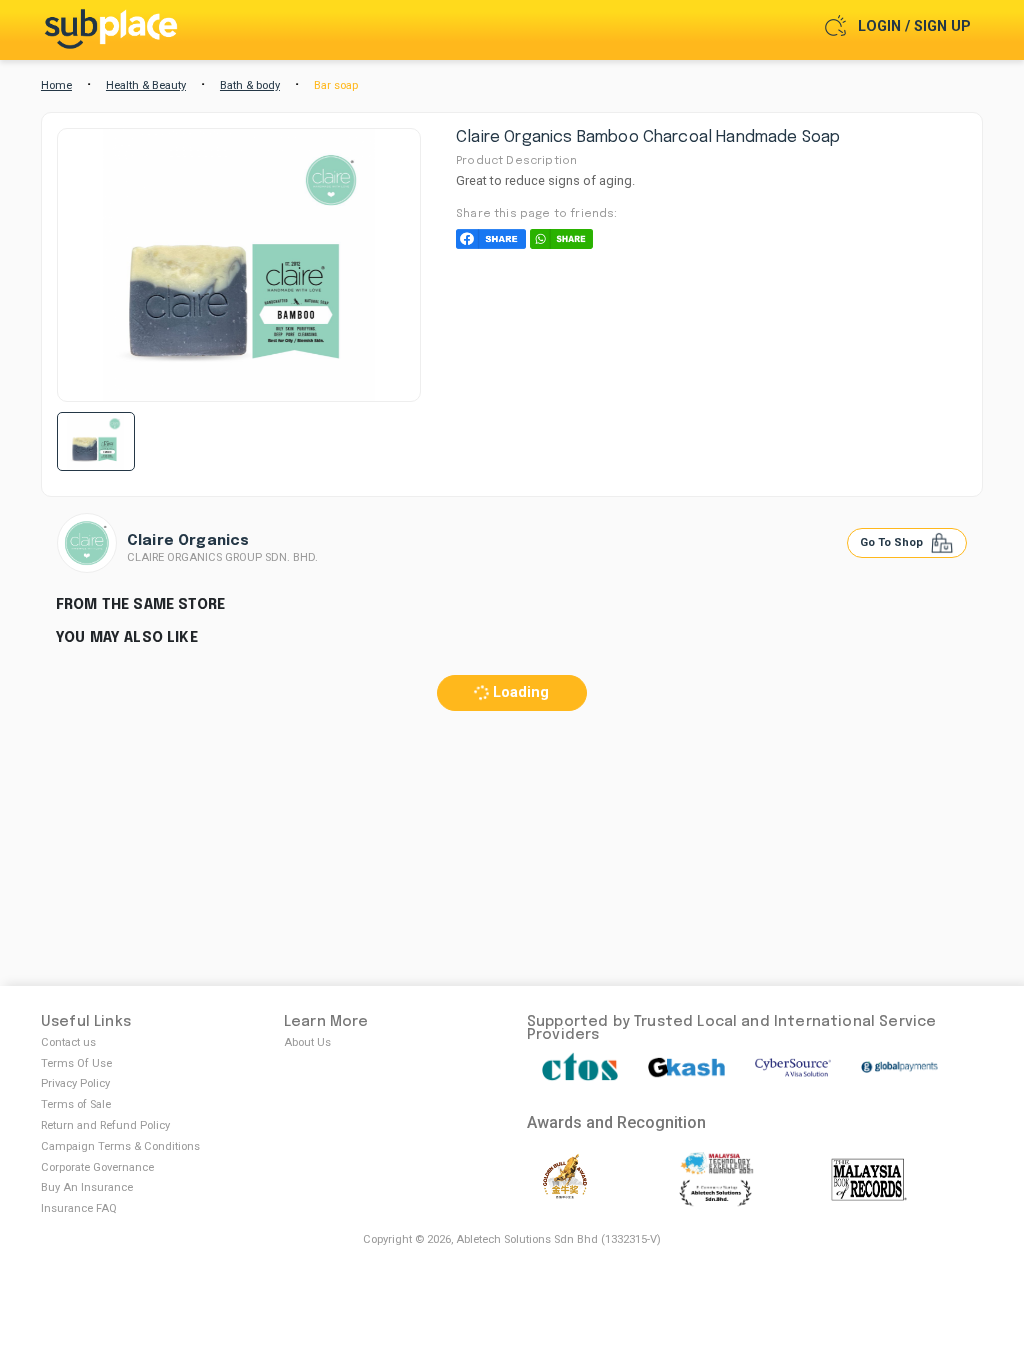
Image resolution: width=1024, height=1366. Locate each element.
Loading (519, 692)
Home (56, 85)
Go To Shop (893, 542)
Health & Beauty (146, 85)
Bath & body (250, 85)
